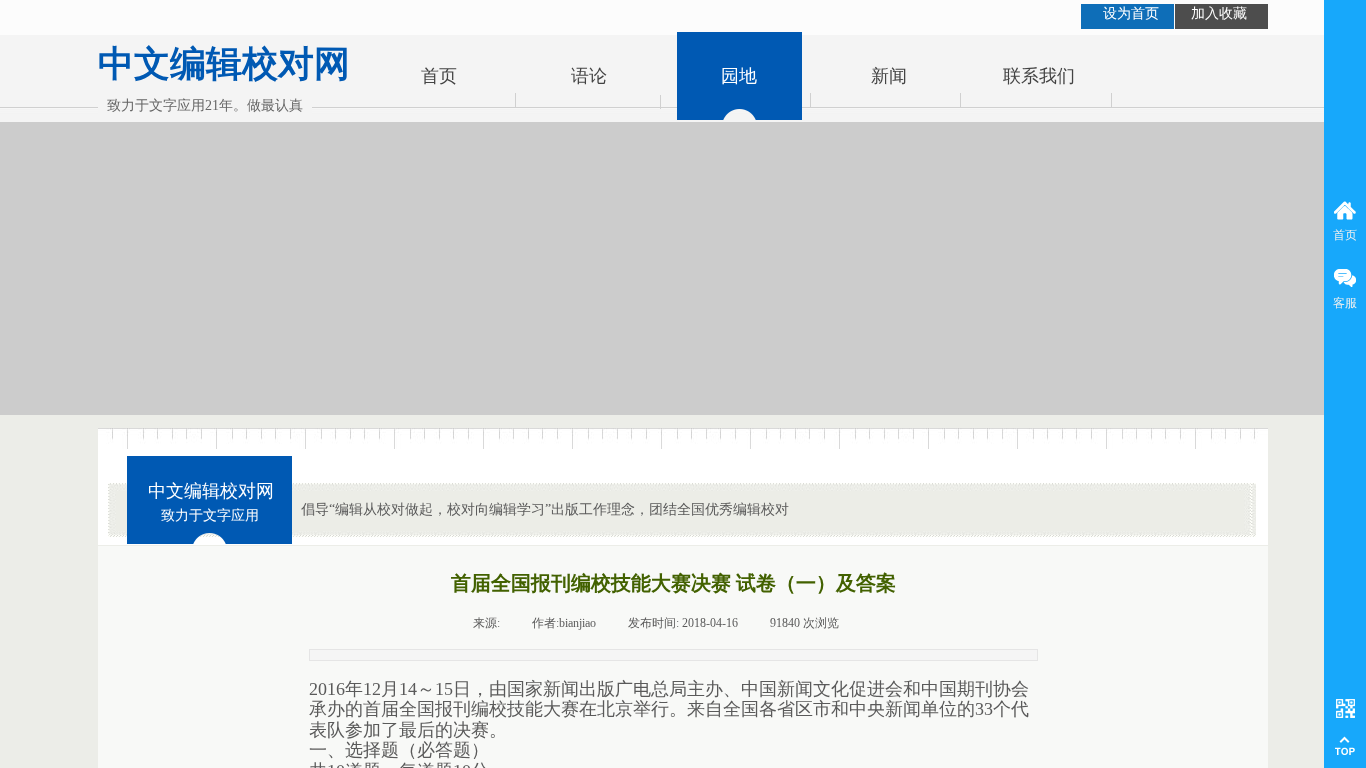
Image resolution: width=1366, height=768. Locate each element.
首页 (439, 76)
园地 (739, 76)
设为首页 (1131, 13)
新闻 (889, 76)
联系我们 (1039, 76)
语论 (589, 76)
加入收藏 (1219, 13)
